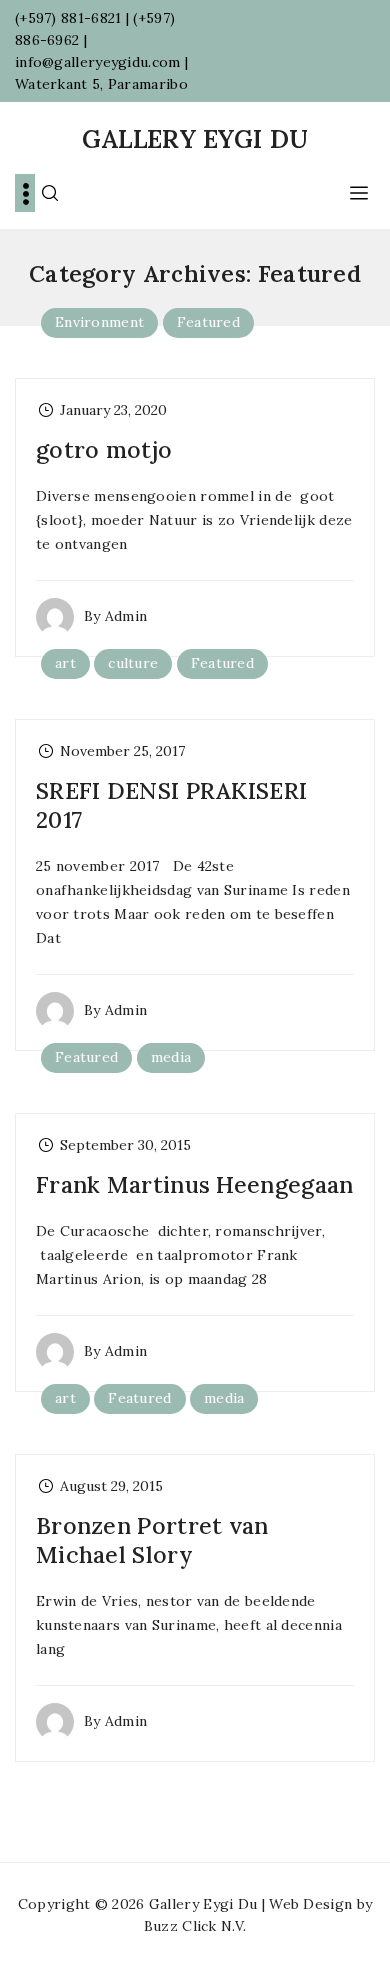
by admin (115, 616)
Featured (208, 322)
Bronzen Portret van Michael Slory (152, 1540)
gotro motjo (104, 449)
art (65, 663)
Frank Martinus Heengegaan (195, 1184)
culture (133, 663)
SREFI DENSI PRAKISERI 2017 (171, 805)
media (171, 1057)
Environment (99, 322)
